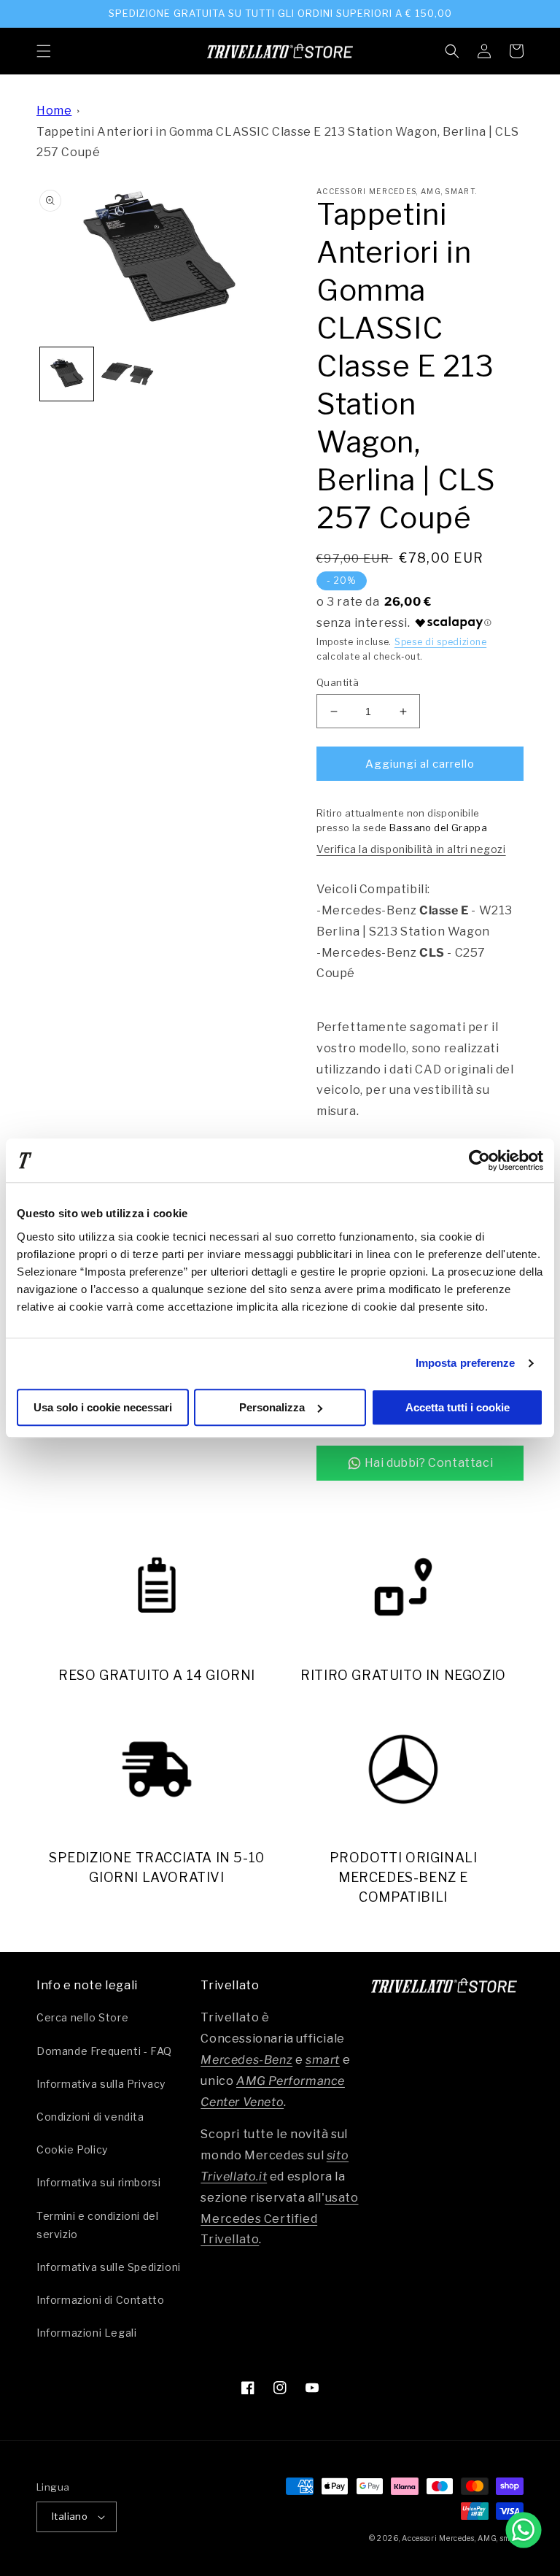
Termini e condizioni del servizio (97, 2225)
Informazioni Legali (86, 2333)
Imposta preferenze (466, 1363)
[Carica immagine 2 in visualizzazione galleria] (127, 374)
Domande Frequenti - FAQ (104, 2051)
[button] (44, 51)
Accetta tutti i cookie (458, 1407)
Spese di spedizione (440, 642)
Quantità (338, 682)
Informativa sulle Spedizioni (109, 2267)
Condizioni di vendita (90, 2117)
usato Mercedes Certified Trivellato (279, 2219)
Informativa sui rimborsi (98, 2182)
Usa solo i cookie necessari (103, 1407)
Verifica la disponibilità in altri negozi (411, 849)
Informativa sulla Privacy (101, 2084)
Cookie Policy (72, 2149)
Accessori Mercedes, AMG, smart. (463, 2538)
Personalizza (272, 1407)
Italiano (70, 2516)
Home (54, 111)
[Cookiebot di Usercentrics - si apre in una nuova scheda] (479, 1160)
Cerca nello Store (82, 2017)
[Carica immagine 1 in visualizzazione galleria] (67, 374)
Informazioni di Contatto (100, 2300)
